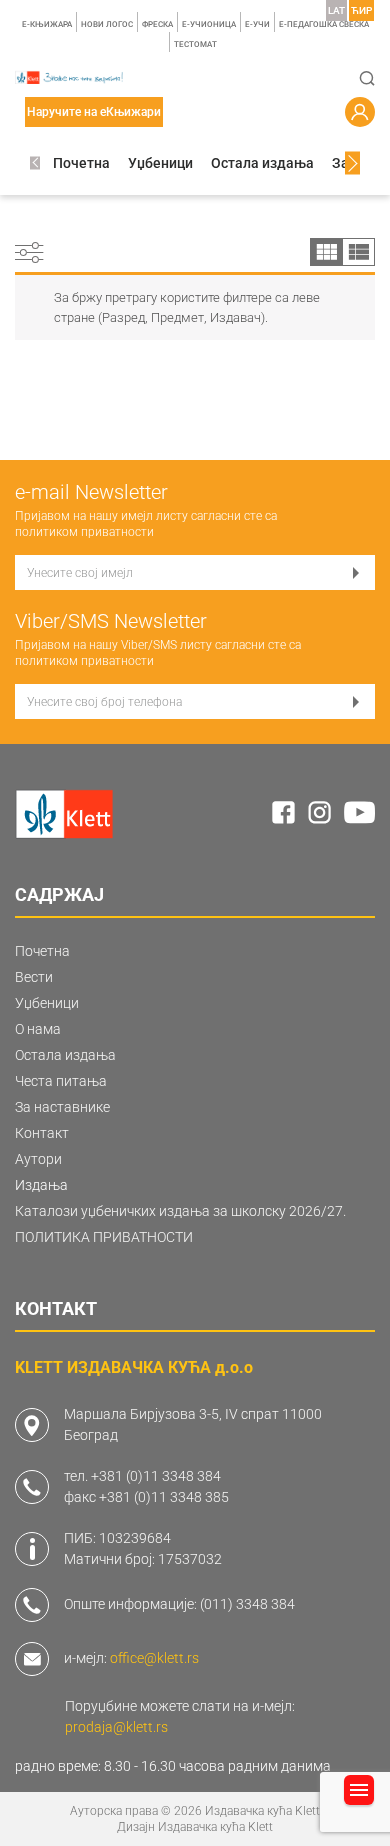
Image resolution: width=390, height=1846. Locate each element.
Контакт (42, 1133)
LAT (336, 10)
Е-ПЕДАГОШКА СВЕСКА (324, 24)
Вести (34, 977)
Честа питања (61, 1081)
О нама (38, 1029)
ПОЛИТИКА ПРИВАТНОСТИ (104, 1237)
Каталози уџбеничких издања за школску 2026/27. (180, 1211)
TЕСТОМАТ (195, 44)
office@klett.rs (154, 1658)
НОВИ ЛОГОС (107, 24)
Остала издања (262, 163)
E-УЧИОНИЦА (209, 24)
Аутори (38, 1159)
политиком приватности (84, 532)
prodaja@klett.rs (116, 1727)
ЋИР (361, 10)
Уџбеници (160, 163)
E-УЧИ (257, 24)
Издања (41, 1185)
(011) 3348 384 (247, 1604)
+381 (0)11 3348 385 (164, 1497)
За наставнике (62, 1107)
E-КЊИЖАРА (47, 24)
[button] (35, 163)
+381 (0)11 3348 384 (156, 1476)
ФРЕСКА (157, 24)
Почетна (81, 163)
